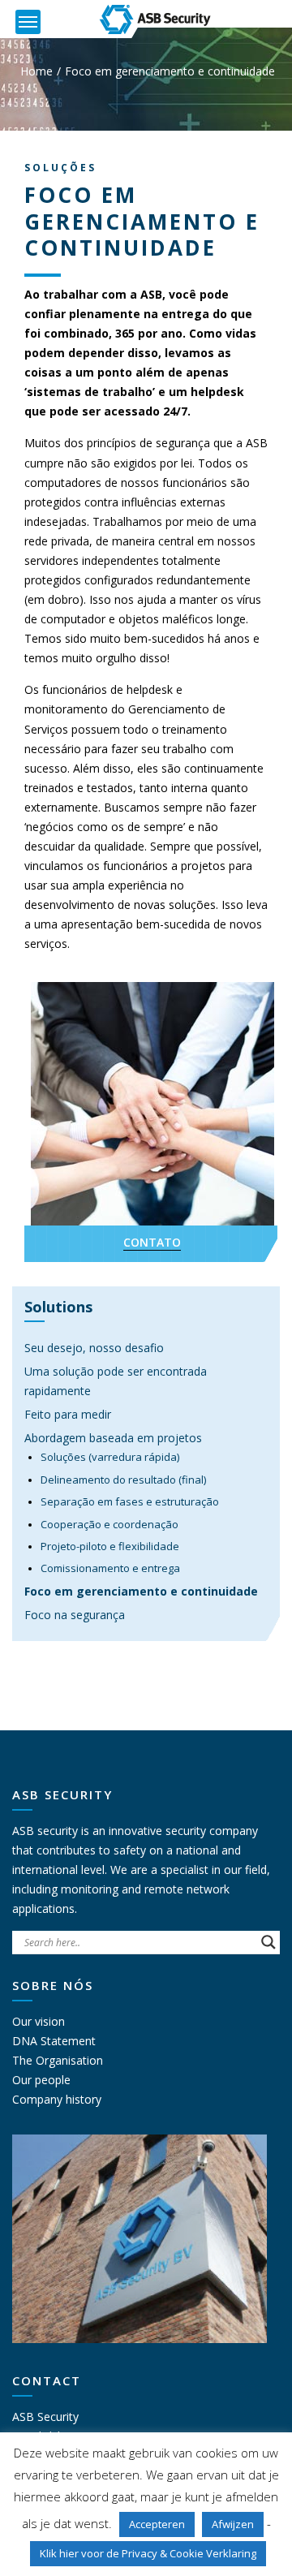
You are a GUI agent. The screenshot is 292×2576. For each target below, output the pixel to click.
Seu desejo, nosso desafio (94, 1348)
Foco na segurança (75, 1615)
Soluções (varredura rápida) (110, 1457)
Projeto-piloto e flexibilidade (110, 1546)
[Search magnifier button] (268, 1942)
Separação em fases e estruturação (130, 1501)
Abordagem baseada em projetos (113, 1438)
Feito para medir (68, 1414)
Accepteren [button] (157, 2524)
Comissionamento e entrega (110, 1568)
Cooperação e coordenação (109, 1524)
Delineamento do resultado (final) (123, 1480)
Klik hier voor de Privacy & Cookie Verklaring (148, 2553)
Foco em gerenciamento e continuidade (141, 1591)
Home (36, 71)
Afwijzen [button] (233, 2524)
